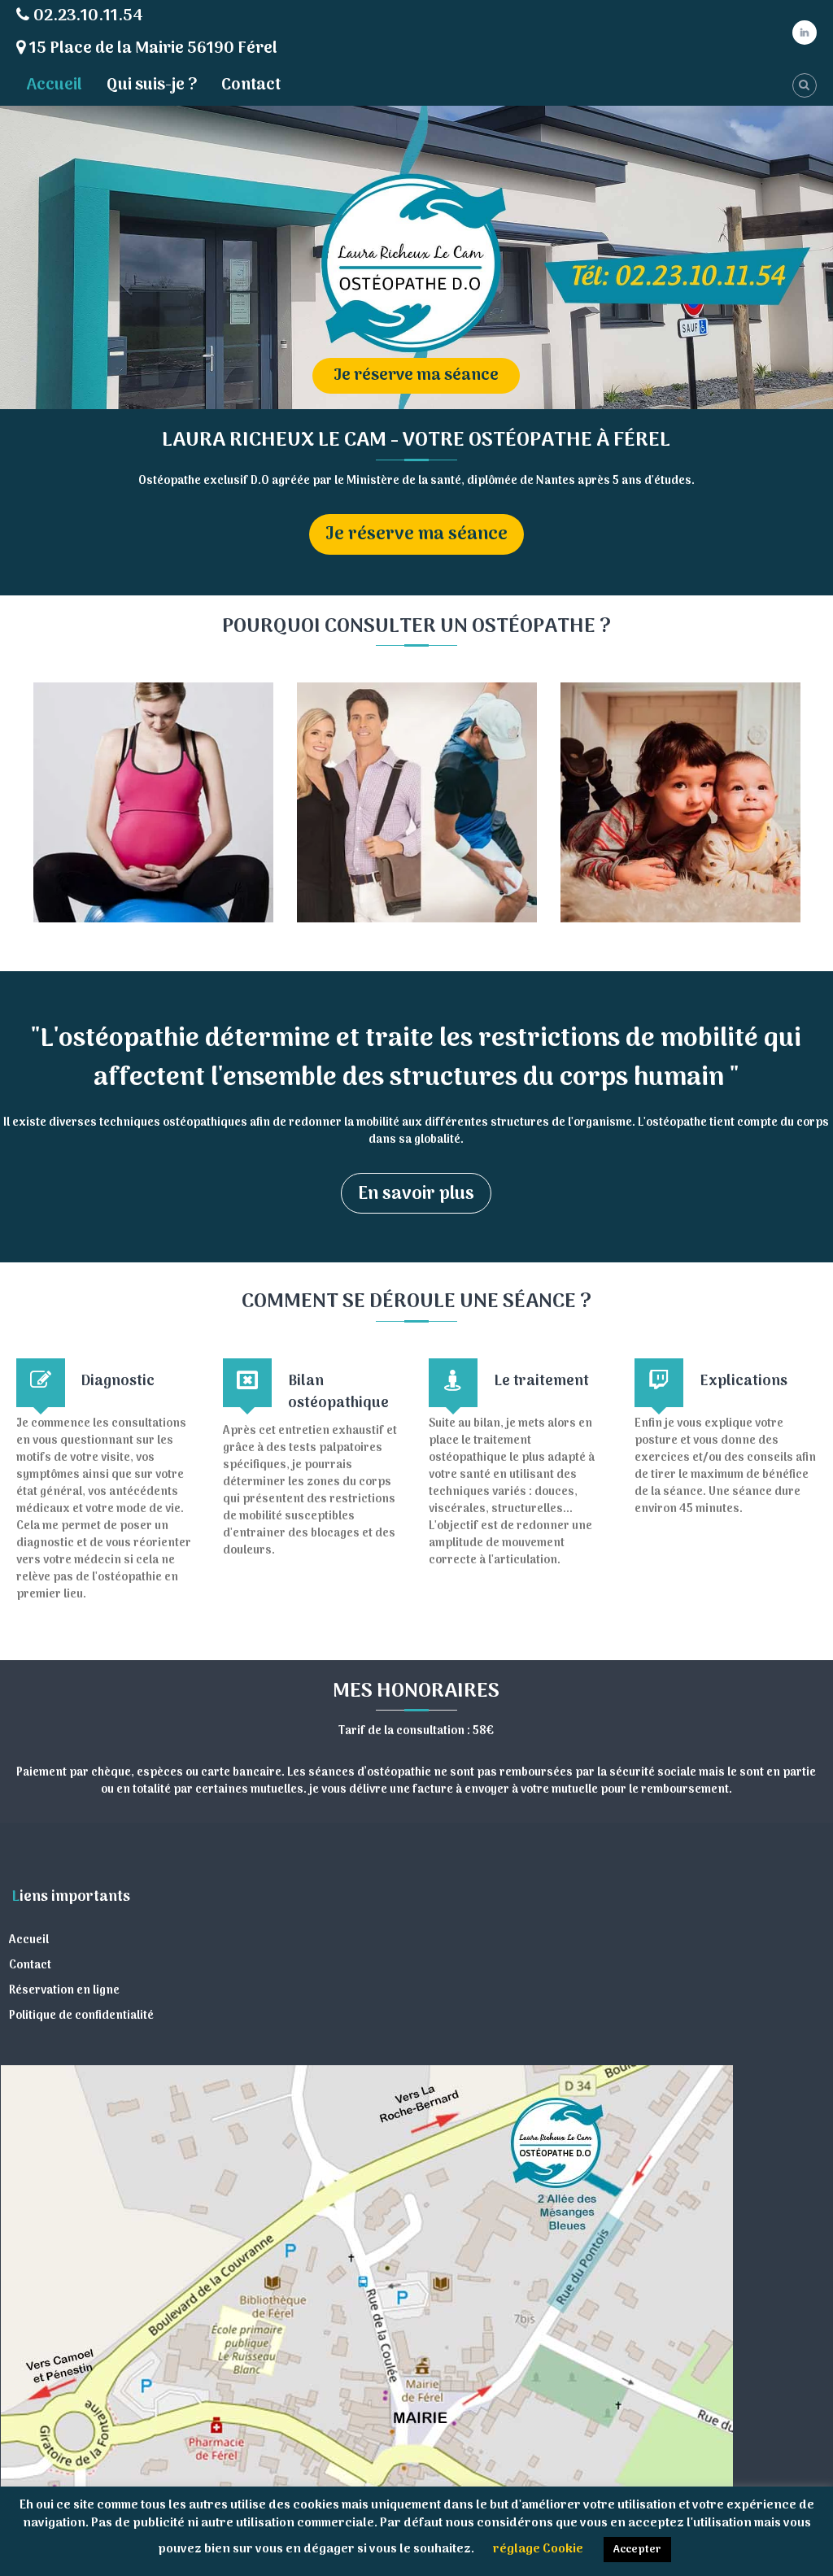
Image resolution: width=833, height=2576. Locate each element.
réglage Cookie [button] (538, 2549)
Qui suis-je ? (152, 85)
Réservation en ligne (64, 1991)
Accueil (54, 85)
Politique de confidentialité (81, 2016)
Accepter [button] (637, 2550)
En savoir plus (416, 1194)
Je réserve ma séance (416, 376)
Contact (251, 85)
